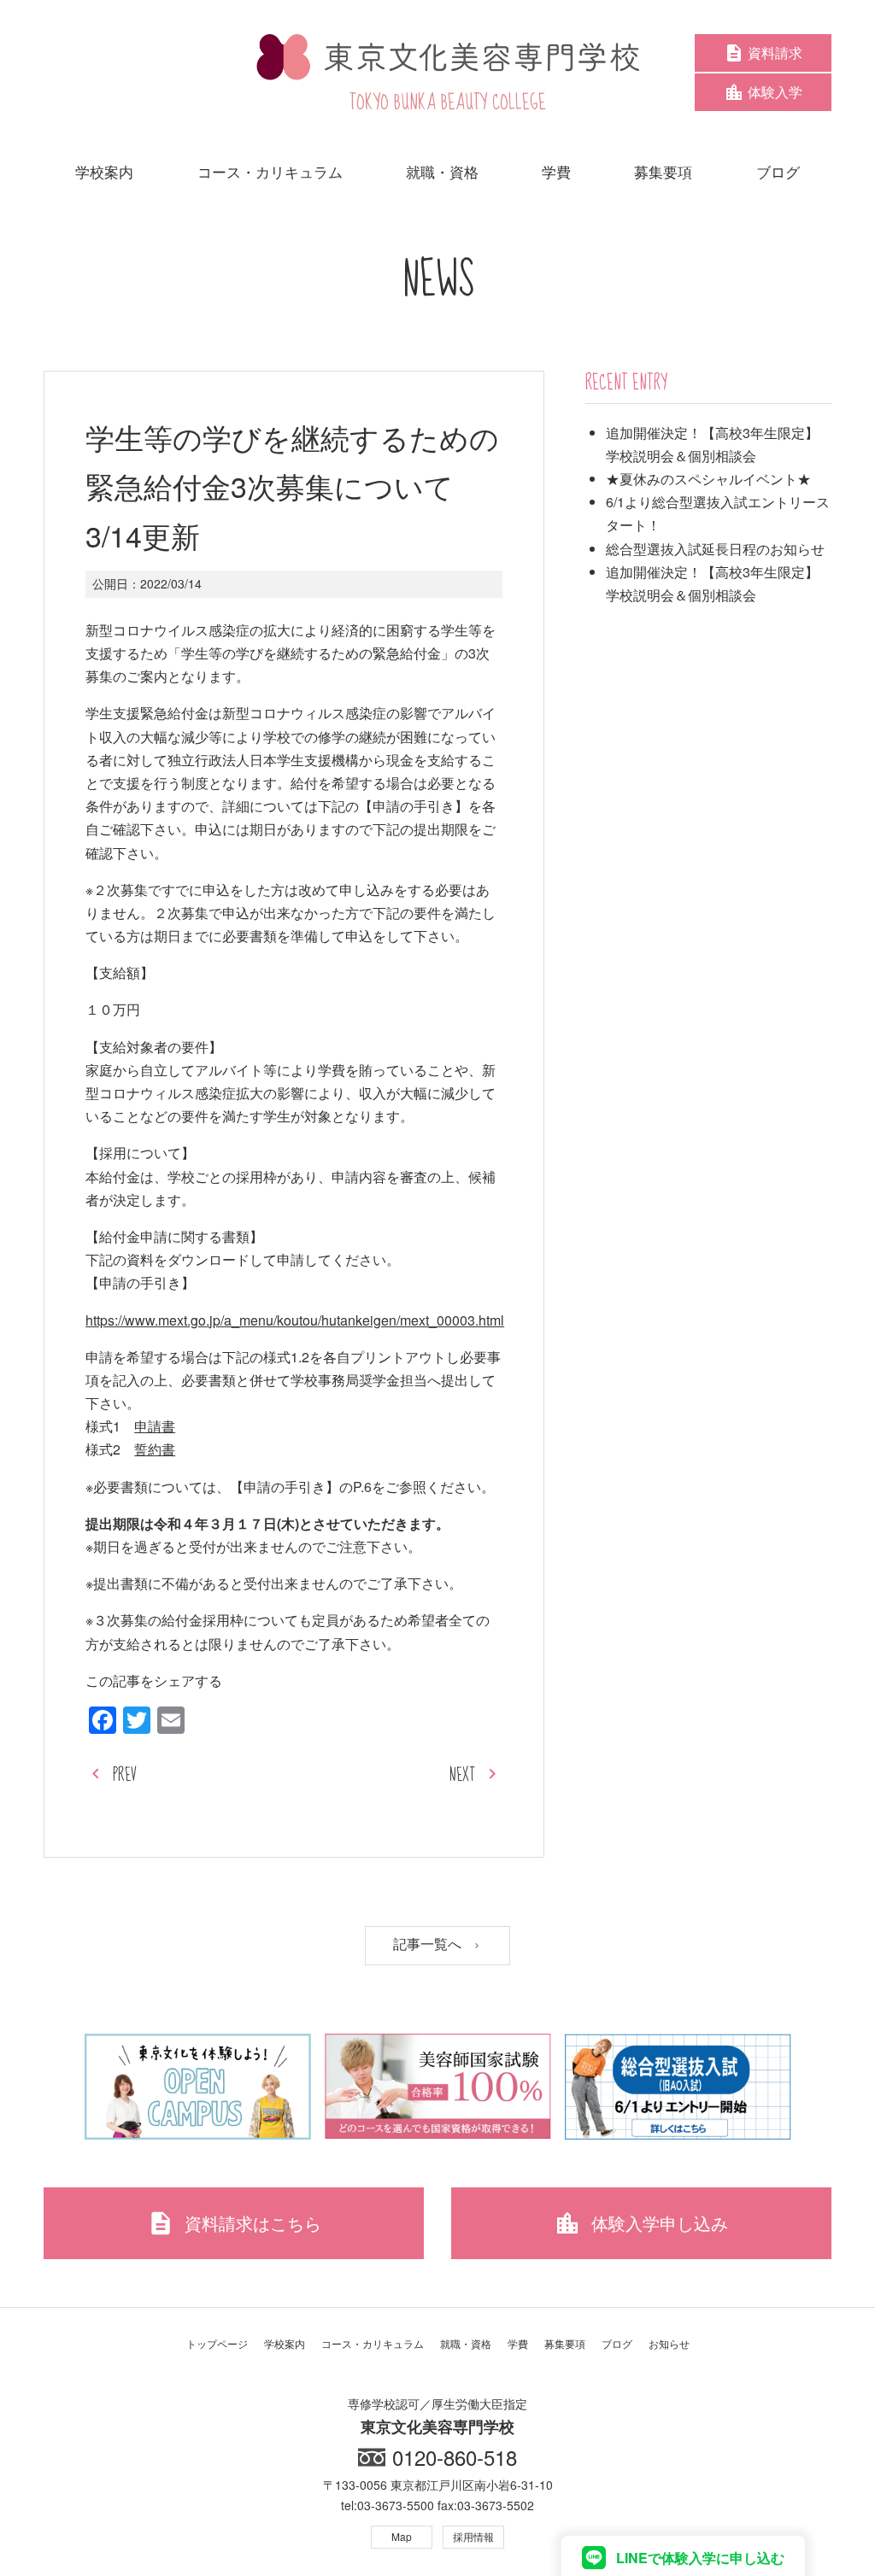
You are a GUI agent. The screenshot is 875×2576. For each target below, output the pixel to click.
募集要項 (565, 2343)
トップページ (217, 2343)
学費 (518, 2343)
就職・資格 (466, 2343)
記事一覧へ (429, 1944)
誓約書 (155, 1449)
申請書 (155, 1426)
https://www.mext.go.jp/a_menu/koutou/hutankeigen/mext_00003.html (295, 1320)
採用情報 (473, 2536)
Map (402, 2536)
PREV (125, 1775)
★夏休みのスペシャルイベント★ (708, 479)
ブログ (617, 2343)
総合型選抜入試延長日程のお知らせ (715, 549)
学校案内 (285, 2343)
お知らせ (669, 2343)
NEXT (462, 1775)
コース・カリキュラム (373, 2343)
